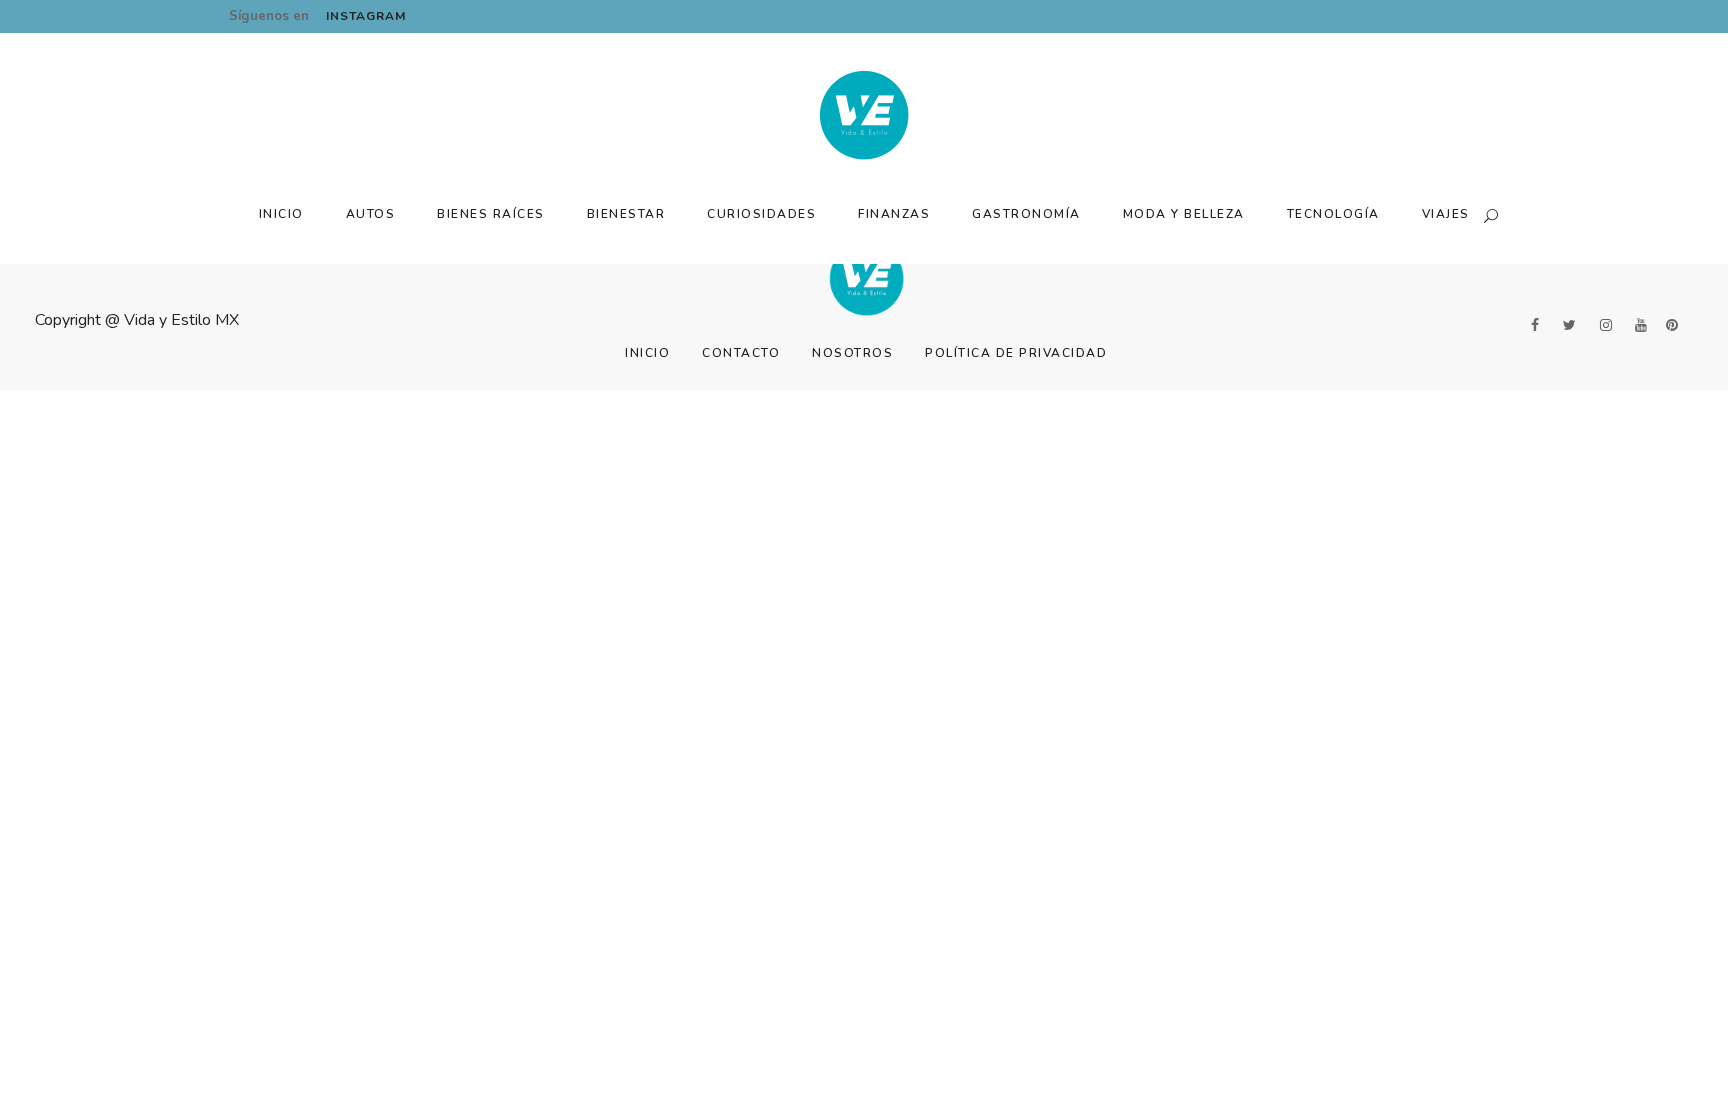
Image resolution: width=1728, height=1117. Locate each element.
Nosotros (852, 353)
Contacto (741, 353)
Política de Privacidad (1016, 353)
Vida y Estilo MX (181, 320)
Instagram (366, 16)
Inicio (647, 353)
